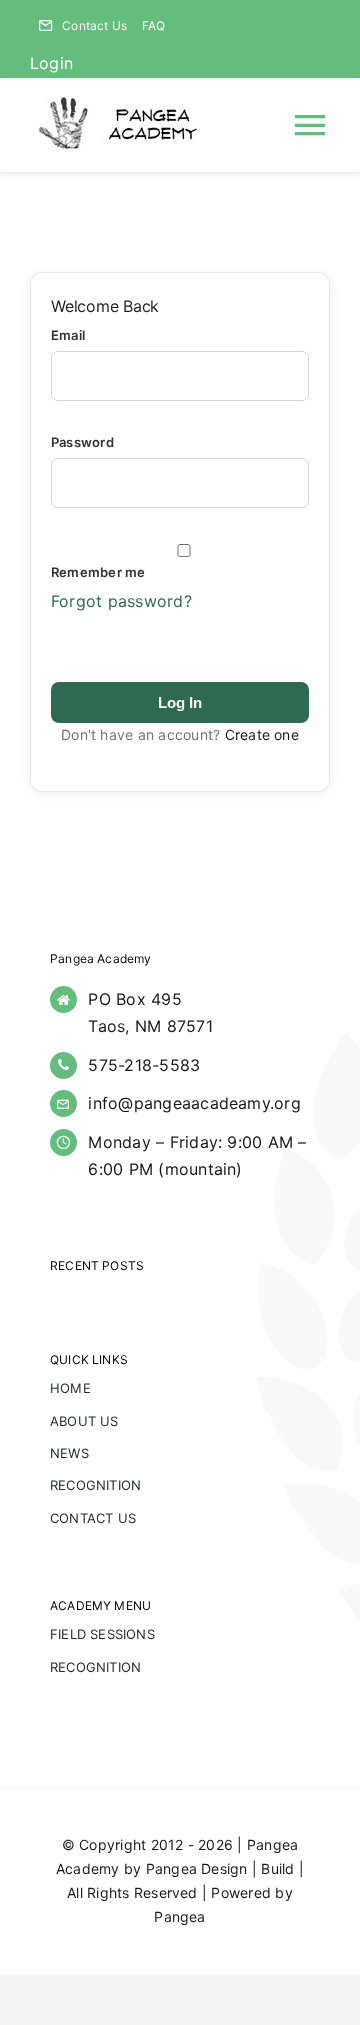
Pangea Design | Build (220, 1868)
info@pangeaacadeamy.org (194, 1103)
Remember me (98, 572)
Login (51, 63)
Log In (180, 702)
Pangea (179, 1916)
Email (68, 335)
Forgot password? (121, 601)
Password (82, 442)
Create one (262, 734)
